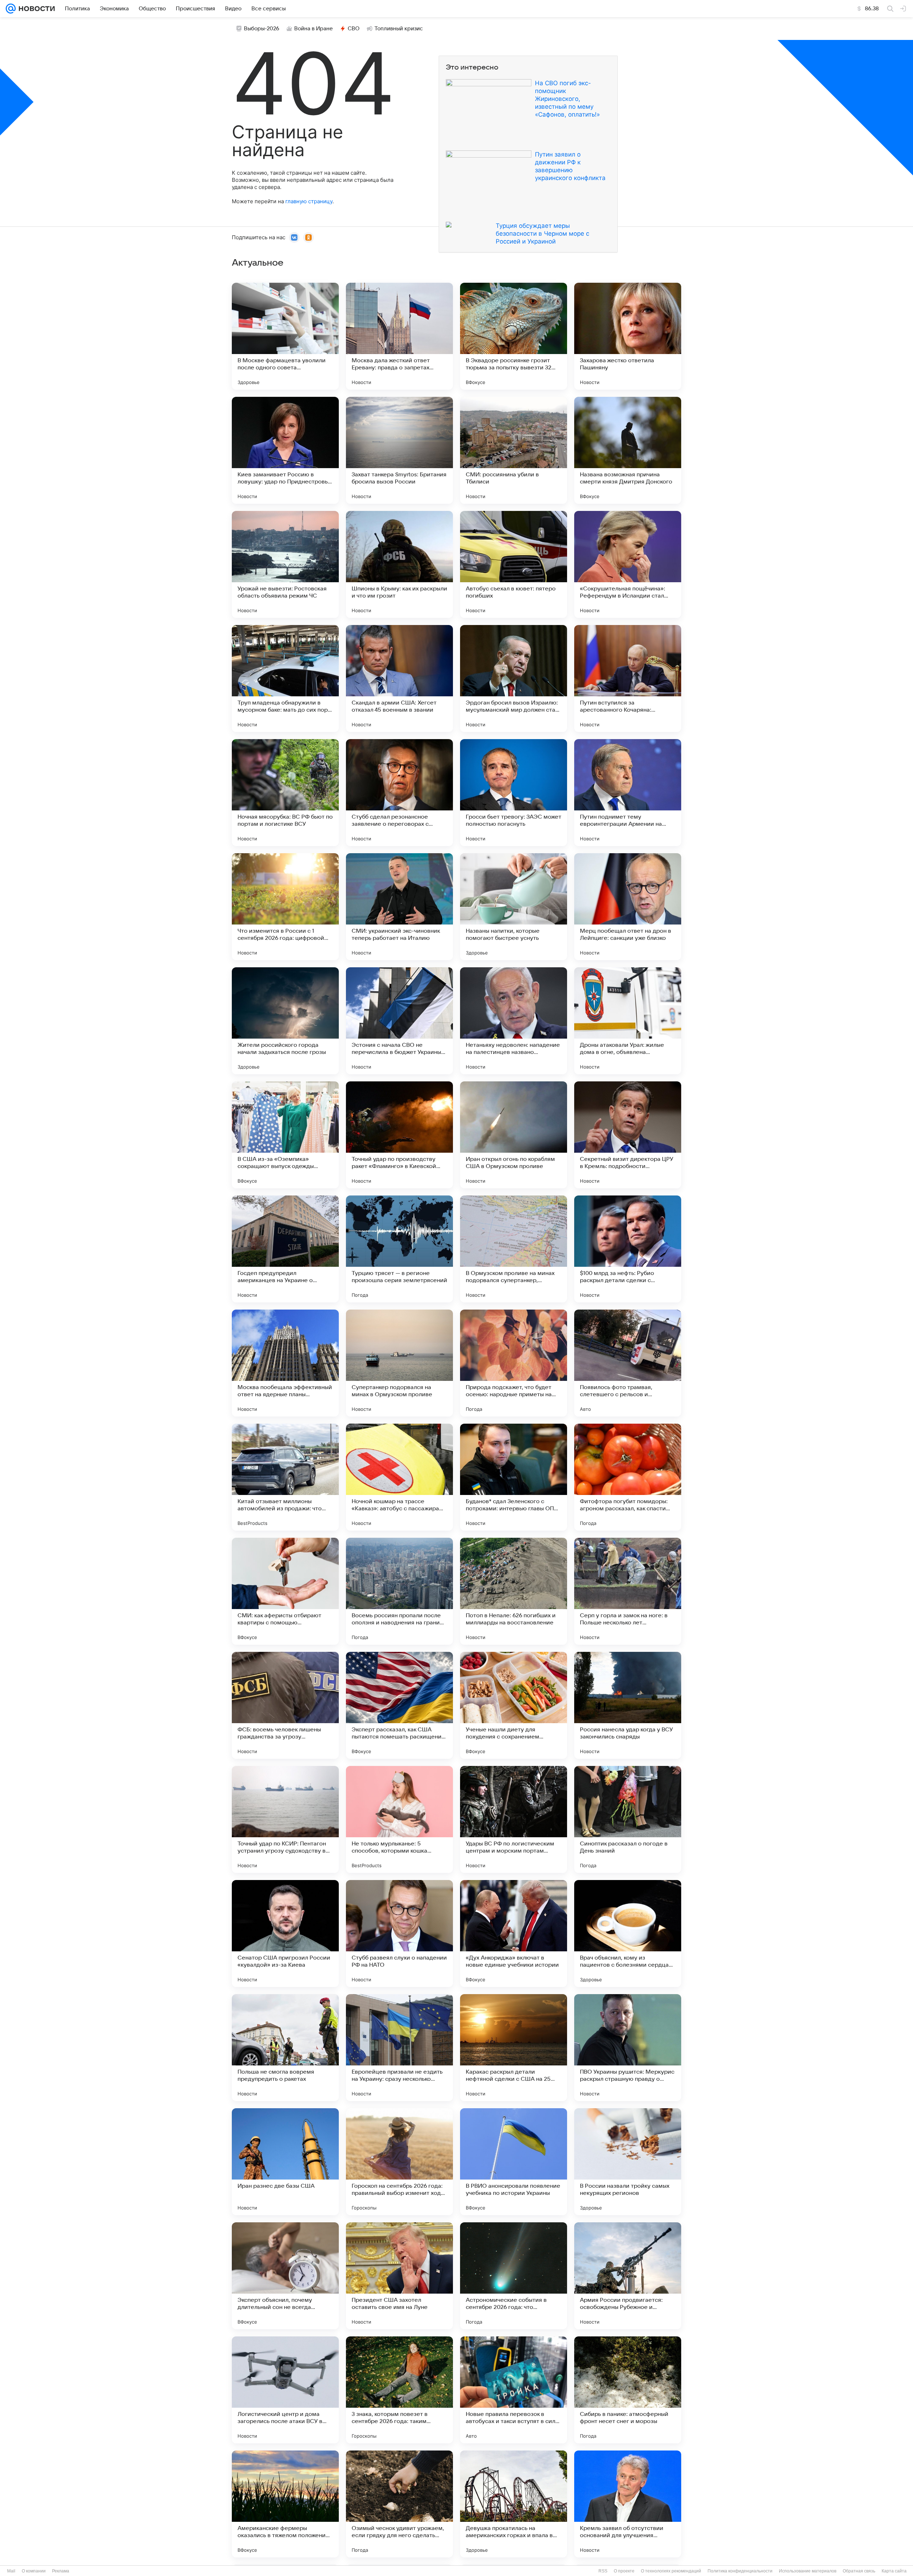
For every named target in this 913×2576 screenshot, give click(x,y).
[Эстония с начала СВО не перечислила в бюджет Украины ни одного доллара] (399, 1021)
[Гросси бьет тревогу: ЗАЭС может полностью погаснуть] (514, 793)
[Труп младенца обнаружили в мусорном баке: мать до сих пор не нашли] (285, 678)
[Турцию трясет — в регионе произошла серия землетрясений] (399, 1249)
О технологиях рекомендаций (671, 2571)
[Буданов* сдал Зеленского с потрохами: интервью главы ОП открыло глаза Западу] (514, 1477)
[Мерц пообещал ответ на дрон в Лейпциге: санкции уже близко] (628, 907)
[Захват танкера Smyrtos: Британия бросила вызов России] (399, 450)
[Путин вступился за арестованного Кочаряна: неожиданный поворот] (628, 678)
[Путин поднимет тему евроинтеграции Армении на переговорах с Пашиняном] (628, 793)
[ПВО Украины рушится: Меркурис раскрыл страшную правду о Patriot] (628, 2048)
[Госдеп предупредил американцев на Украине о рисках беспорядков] (285, 1249)
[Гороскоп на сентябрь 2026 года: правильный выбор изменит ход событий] (399, 2162)
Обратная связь (859, 2571)
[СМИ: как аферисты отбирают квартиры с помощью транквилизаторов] (285, 1591)
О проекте (624, 2571)
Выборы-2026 (262, 29)
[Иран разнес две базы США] (285, 2162)
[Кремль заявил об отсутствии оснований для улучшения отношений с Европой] (628, 2504)
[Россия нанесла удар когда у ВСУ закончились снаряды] (628, 1705)
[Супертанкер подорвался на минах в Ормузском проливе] (399, 1363)
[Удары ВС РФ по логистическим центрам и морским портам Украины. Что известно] (514, 1819)
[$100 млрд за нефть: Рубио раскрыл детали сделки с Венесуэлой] (628, 1249)
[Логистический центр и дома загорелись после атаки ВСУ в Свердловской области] (285, 2390)
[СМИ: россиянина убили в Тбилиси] (514, 450)
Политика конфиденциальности (740, 2571)
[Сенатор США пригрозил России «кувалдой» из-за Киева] (285, 1934)
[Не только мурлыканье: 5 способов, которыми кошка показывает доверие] (399, 1819)
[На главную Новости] (35, 9)
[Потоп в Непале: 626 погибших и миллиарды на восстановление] (514, 1591)
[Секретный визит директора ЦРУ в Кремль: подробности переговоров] (628, 1135)
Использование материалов (808, 2571)
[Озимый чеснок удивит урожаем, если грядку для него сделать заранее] (399, 2504)
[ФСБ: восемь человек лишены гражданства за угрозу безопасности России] (285, 1705)
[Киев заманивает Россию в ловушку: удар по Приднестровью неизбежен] (285, 450)
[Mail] (11, 9)
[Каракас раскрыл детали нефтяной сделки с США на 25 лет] (514, 2048)
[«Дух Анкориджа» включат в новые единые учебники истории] (514, 1934)
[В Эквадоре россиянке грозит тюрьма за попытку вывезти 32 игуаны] (514, 336)
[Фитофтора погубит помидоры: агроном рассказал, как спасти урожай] (628, 1477)
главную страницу (309, 201)
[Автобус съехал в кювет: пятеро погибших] (514, 564)
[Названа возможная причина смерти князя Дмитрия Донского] (628, 450)
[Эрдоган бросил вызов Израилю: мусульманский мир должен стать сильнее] (514, 678)
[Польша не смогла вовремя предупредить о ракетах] (285, 2048)
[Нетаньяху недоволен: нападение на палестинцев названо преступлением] (514, 1021)
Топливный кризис (399, 29)
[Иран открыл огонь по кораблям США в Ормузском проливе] (514, 1135)
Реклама (61, 2571)
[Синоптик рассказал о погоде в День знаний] (628, 1819)
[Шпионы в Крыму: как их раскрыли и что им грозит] (399, 564)
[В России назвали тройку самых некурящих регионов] (628, 2162)
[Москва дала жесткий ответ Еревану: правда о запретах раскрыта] (399, 336)
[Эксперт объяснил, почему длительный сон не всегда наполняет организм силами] (285, 2276)
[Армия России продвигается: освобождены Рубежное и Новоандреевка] (628, 2276)
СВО (354, 29)
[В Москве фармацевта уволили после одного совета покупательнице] (285, 336)
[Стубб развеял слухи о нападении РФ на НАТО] (399, 1934)
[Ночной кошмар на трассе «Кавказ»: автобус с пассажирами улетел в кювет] (399, 1477)
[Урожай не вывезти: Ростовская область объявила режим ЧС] (285, 564)
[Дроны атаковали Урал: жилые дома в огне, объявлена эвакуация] (628, 1021)
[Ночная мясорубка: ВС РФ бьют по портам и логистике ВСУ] (285, 793)
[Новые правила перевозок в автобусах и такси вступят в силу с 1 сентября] (514, 2390)
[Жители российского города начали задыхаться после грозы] (285, 1021)
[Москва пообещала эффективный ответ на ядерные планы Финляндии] (285, 1363)
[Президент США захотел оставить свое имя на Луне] (399, 2276)
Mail (11, 2571)
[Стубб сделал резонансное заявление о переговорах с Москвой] (399, 793)
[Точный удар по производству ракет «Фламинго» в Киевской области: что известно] (399, 1135)
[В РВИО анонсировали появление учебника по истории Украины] (514, 2162)
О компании (34, 2571)
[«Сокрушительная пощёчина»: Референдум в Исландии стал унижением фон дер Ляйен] (628, 564)
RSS (603, 2571)
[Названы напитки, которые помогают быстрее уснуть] (514, 907)
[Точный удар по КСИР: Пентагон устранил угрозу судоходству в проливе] (285, 1819)
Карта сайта (894, 2571)
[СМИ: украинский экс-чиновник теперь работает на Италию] (399, 907)
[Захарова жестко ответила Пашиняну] (628, 336)
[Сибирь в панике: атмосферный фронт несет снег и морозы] (628, 2390)
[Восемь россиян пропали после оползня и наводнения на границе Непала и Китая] (399, 1591)
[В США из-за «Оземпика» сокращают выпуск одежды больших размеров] (285, 1135)
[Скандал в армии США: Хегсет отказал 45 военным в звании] (399, 678)
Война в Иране (313, 29)
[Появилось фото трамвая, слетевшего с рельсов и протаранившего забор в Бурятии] (628, 1363)
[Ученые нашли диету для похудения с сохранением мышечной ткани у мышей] (514, 1705)
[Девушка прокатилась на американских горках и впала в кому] (514, 2504)
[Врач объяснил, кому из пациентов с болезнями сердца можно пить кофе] (628, 1934)
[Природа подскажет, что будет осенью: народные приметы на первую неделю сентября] (514, 1363)
